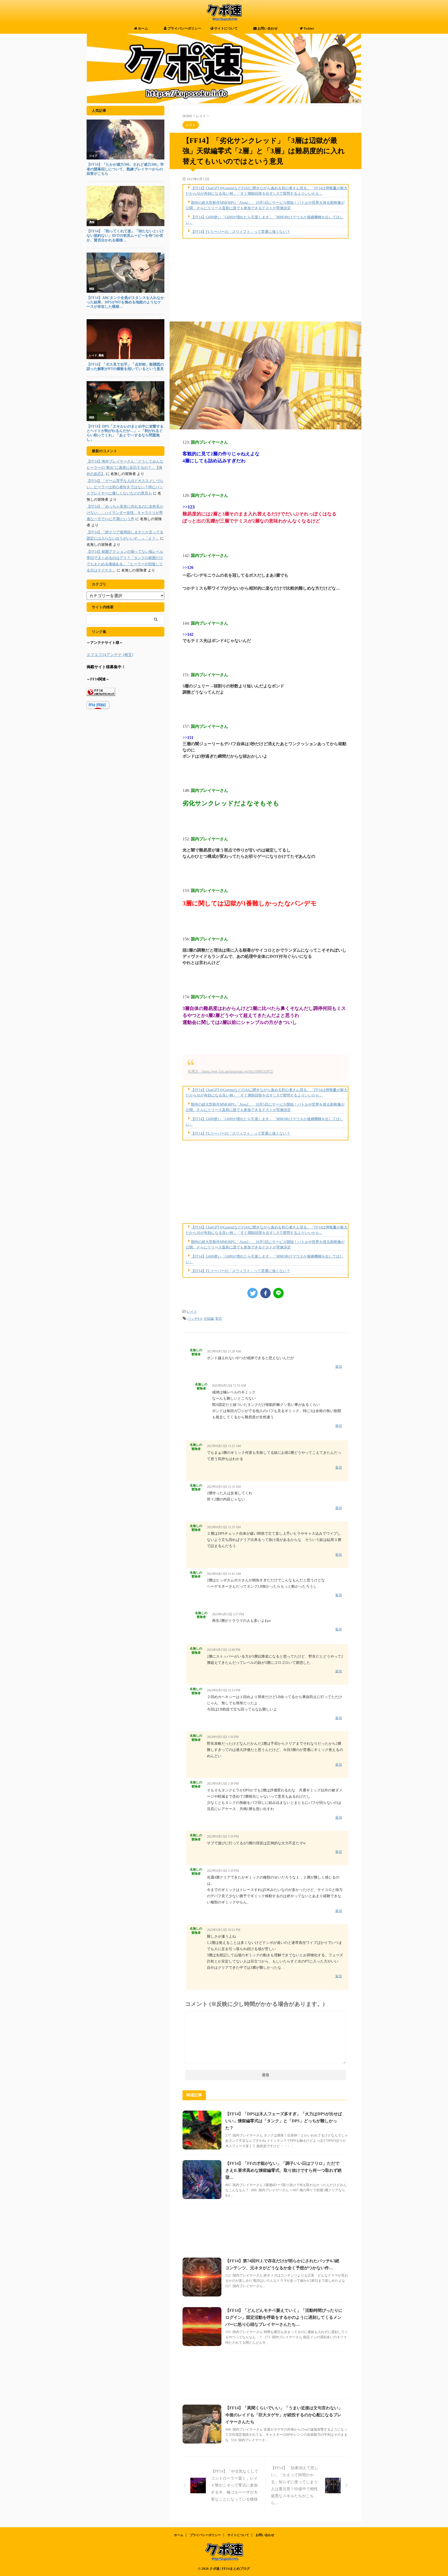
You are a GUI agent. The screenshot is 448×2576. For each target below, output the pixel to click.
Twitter (309, 28)
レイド (192, 1312)
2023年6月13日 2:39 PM (223, 1784)
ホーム (143, 28)
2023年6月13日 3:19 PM (223, 1837)
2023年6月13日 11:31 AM (224, 1487)
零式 (219, 1319)
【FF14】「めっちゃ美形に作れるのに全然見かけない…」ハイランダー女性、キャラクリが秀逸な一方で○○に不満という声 (125, 513)
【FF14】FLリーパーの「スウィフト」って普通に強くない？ (240, 232)
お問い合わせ (267, 28)
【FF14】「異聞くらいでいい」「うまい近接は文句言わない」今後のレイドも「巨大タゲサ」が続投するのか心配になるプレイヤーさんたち (284, 2415)
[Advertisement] (265, 280)
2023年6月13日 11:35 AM (224, 1527)
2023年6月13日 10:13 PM (224, 1930)
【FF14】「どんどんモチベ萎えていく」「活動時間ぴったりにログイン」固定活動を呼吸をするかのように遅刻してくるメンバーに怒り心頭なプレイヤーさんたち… (284, 2317)
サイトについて (226, 28)
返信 (339, 1367)
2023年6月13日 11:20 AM (224, 1351)
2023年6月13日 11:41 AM (224, 1574)
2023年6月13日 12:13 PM (224, 1690)
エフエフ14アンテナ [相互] (110, 655)
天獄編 (209, 1319)
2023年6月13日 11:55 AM (229, 1386)
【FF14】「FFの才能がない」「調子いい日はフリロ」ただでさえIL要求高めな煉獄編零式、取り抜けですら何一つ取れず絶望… (283, 2170)
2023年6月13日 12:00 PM (224, 1650)
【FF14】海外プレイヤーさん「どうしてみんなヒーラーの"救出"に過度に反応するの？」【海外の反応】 (125, 468)
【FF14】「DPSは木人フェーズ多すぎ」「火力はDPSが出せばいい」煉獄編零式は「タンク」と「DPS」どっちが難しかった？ (284, 2121)
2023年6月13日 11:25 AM (224, 1446)
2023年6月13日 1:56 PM (223, 1737)
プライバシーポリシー (184, 28)
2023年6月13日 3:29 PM (223, 1871)
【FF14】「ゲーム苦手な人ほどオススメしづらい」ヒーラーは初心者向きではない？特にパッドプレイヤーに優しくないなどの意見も (125, 487)
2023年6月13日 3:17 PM (228, 1614)
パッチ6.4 (195, 1319)
